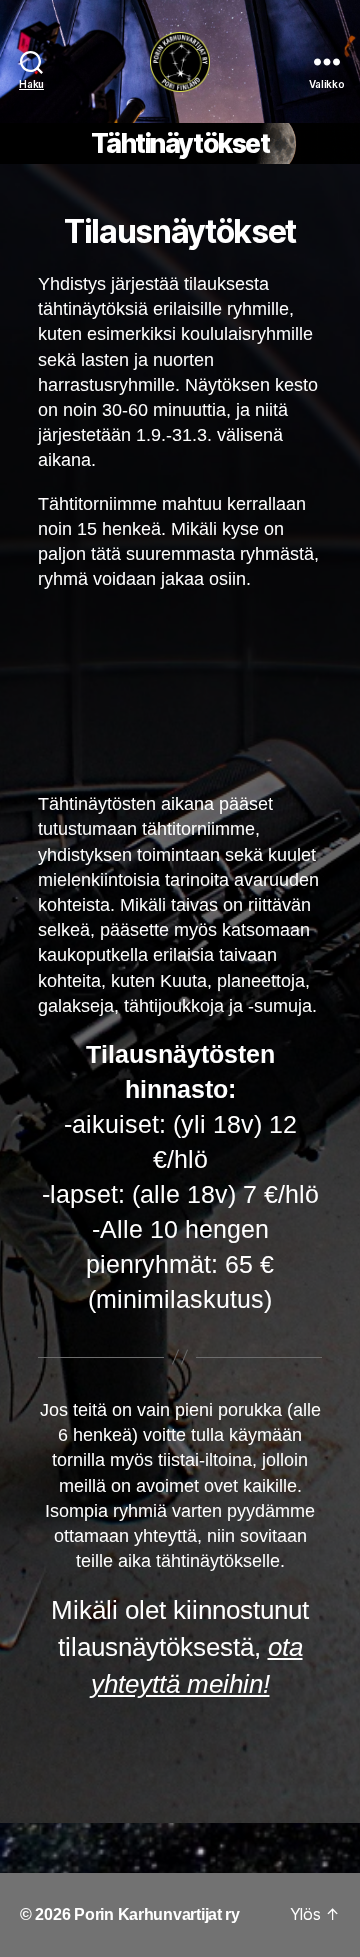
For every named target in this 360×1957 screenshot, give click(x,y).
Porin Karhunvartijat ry (157, 1914)
